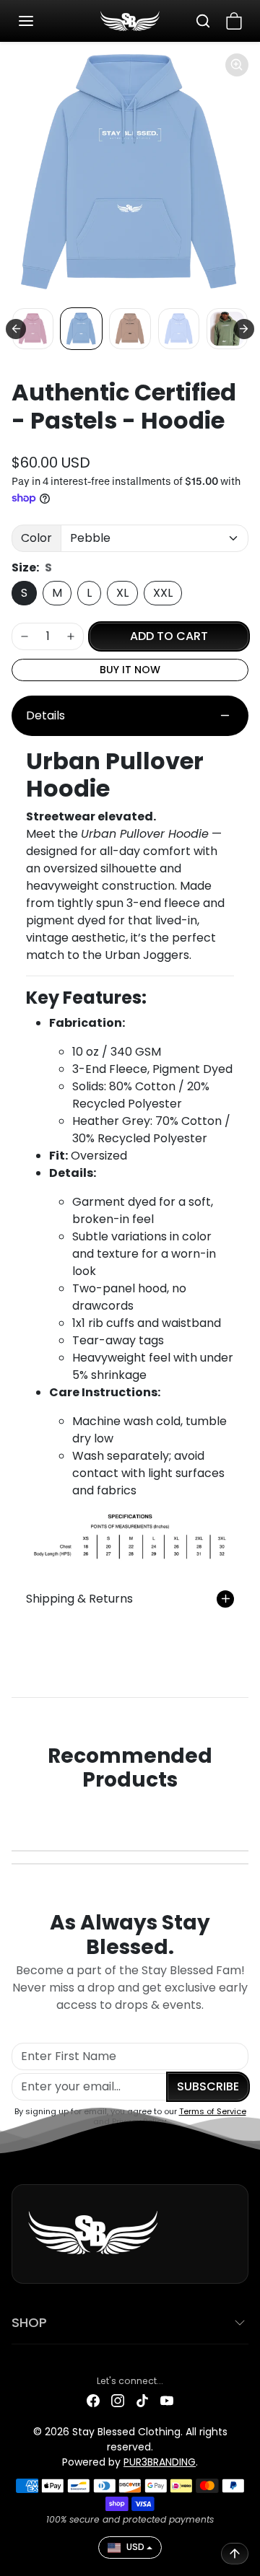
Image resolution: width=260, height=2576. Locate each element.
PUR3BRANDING (160, 2462)
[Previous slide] (16, 329)
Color (36, 538)
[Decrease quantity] (25, 636)
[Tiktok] (142, 2400)
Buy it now (130, 670)
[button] (40, 21)
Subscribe (208, 2086)
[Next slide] (244, 329)
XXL (163, 593)
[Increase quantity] (71, 636)
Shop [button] (29, 2322)
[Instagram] (118, 2400)
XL (122, 593)
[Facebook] (93, 2400)
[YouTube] (167, 2400)
